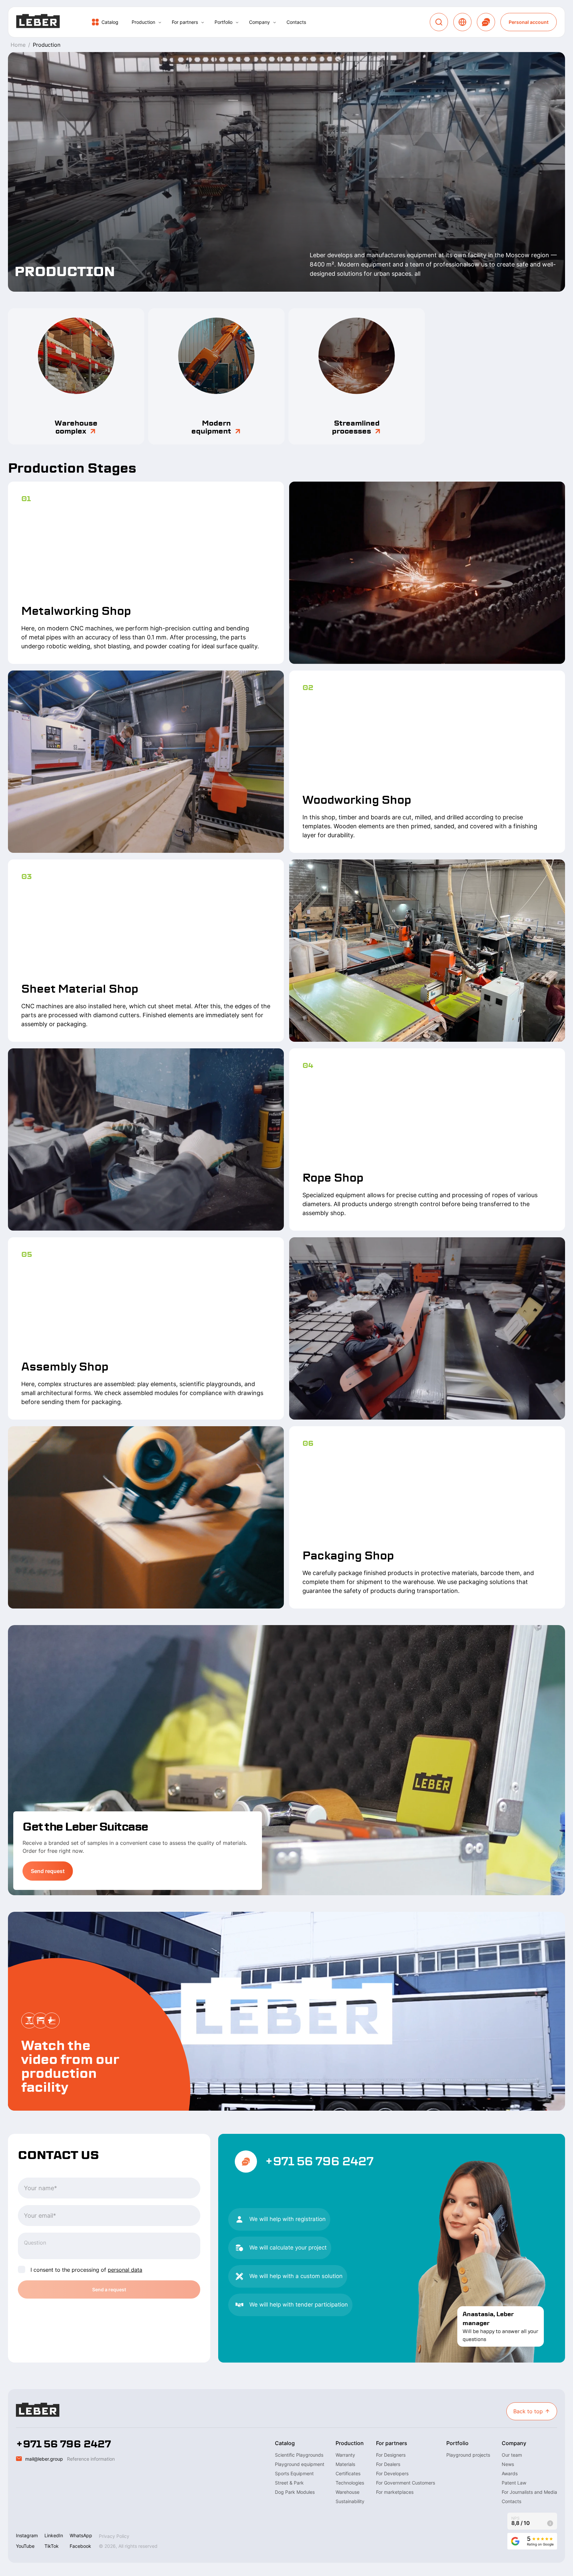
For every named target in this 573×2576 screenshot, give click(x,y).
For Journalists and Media (529, 2492)
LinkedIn (54, 2535)
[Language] (462, 22)
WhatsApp (81, 2535)
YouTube (25, 2546)
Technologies (350, 2483)
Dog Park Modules (295, 2492)
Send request (48, 1871)
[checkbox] (22, 2269)
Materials (345, 2464)
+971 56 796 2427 (319, 2161)
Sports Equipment (294, 2473)
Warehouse (348, 2492)
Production (143, 22)
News (508, 2464)
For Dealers (388, 2464)
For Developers (392, 2473)
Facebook (80, 2546)
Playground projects (468, 2455)
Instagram (27, 2535)
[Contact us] (486, 22)
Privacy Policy (114, 2536)
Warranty (345, 2455)
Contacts (296, 22)
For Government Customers (406, 2483)
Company (259, 22)
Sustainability (350, 2501)
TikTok (52, 2546)
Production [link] (47, 45)
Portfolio (223, 22)
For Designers (391, 2455)
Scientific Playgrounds (299, 2455)
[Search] (439, 22)
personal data (125, 2270)
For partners (185, 22)
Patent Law (514, 2483)
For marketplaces (395, 2492)
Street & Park (289, 2483)
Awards (510, 2473)
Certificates (348, 2473)
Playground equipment (300, 2464)
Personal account (529, 22)
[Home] (38, 22)
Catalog (110, 22)
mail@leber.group (44, 2459)
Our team (512, 2455)
